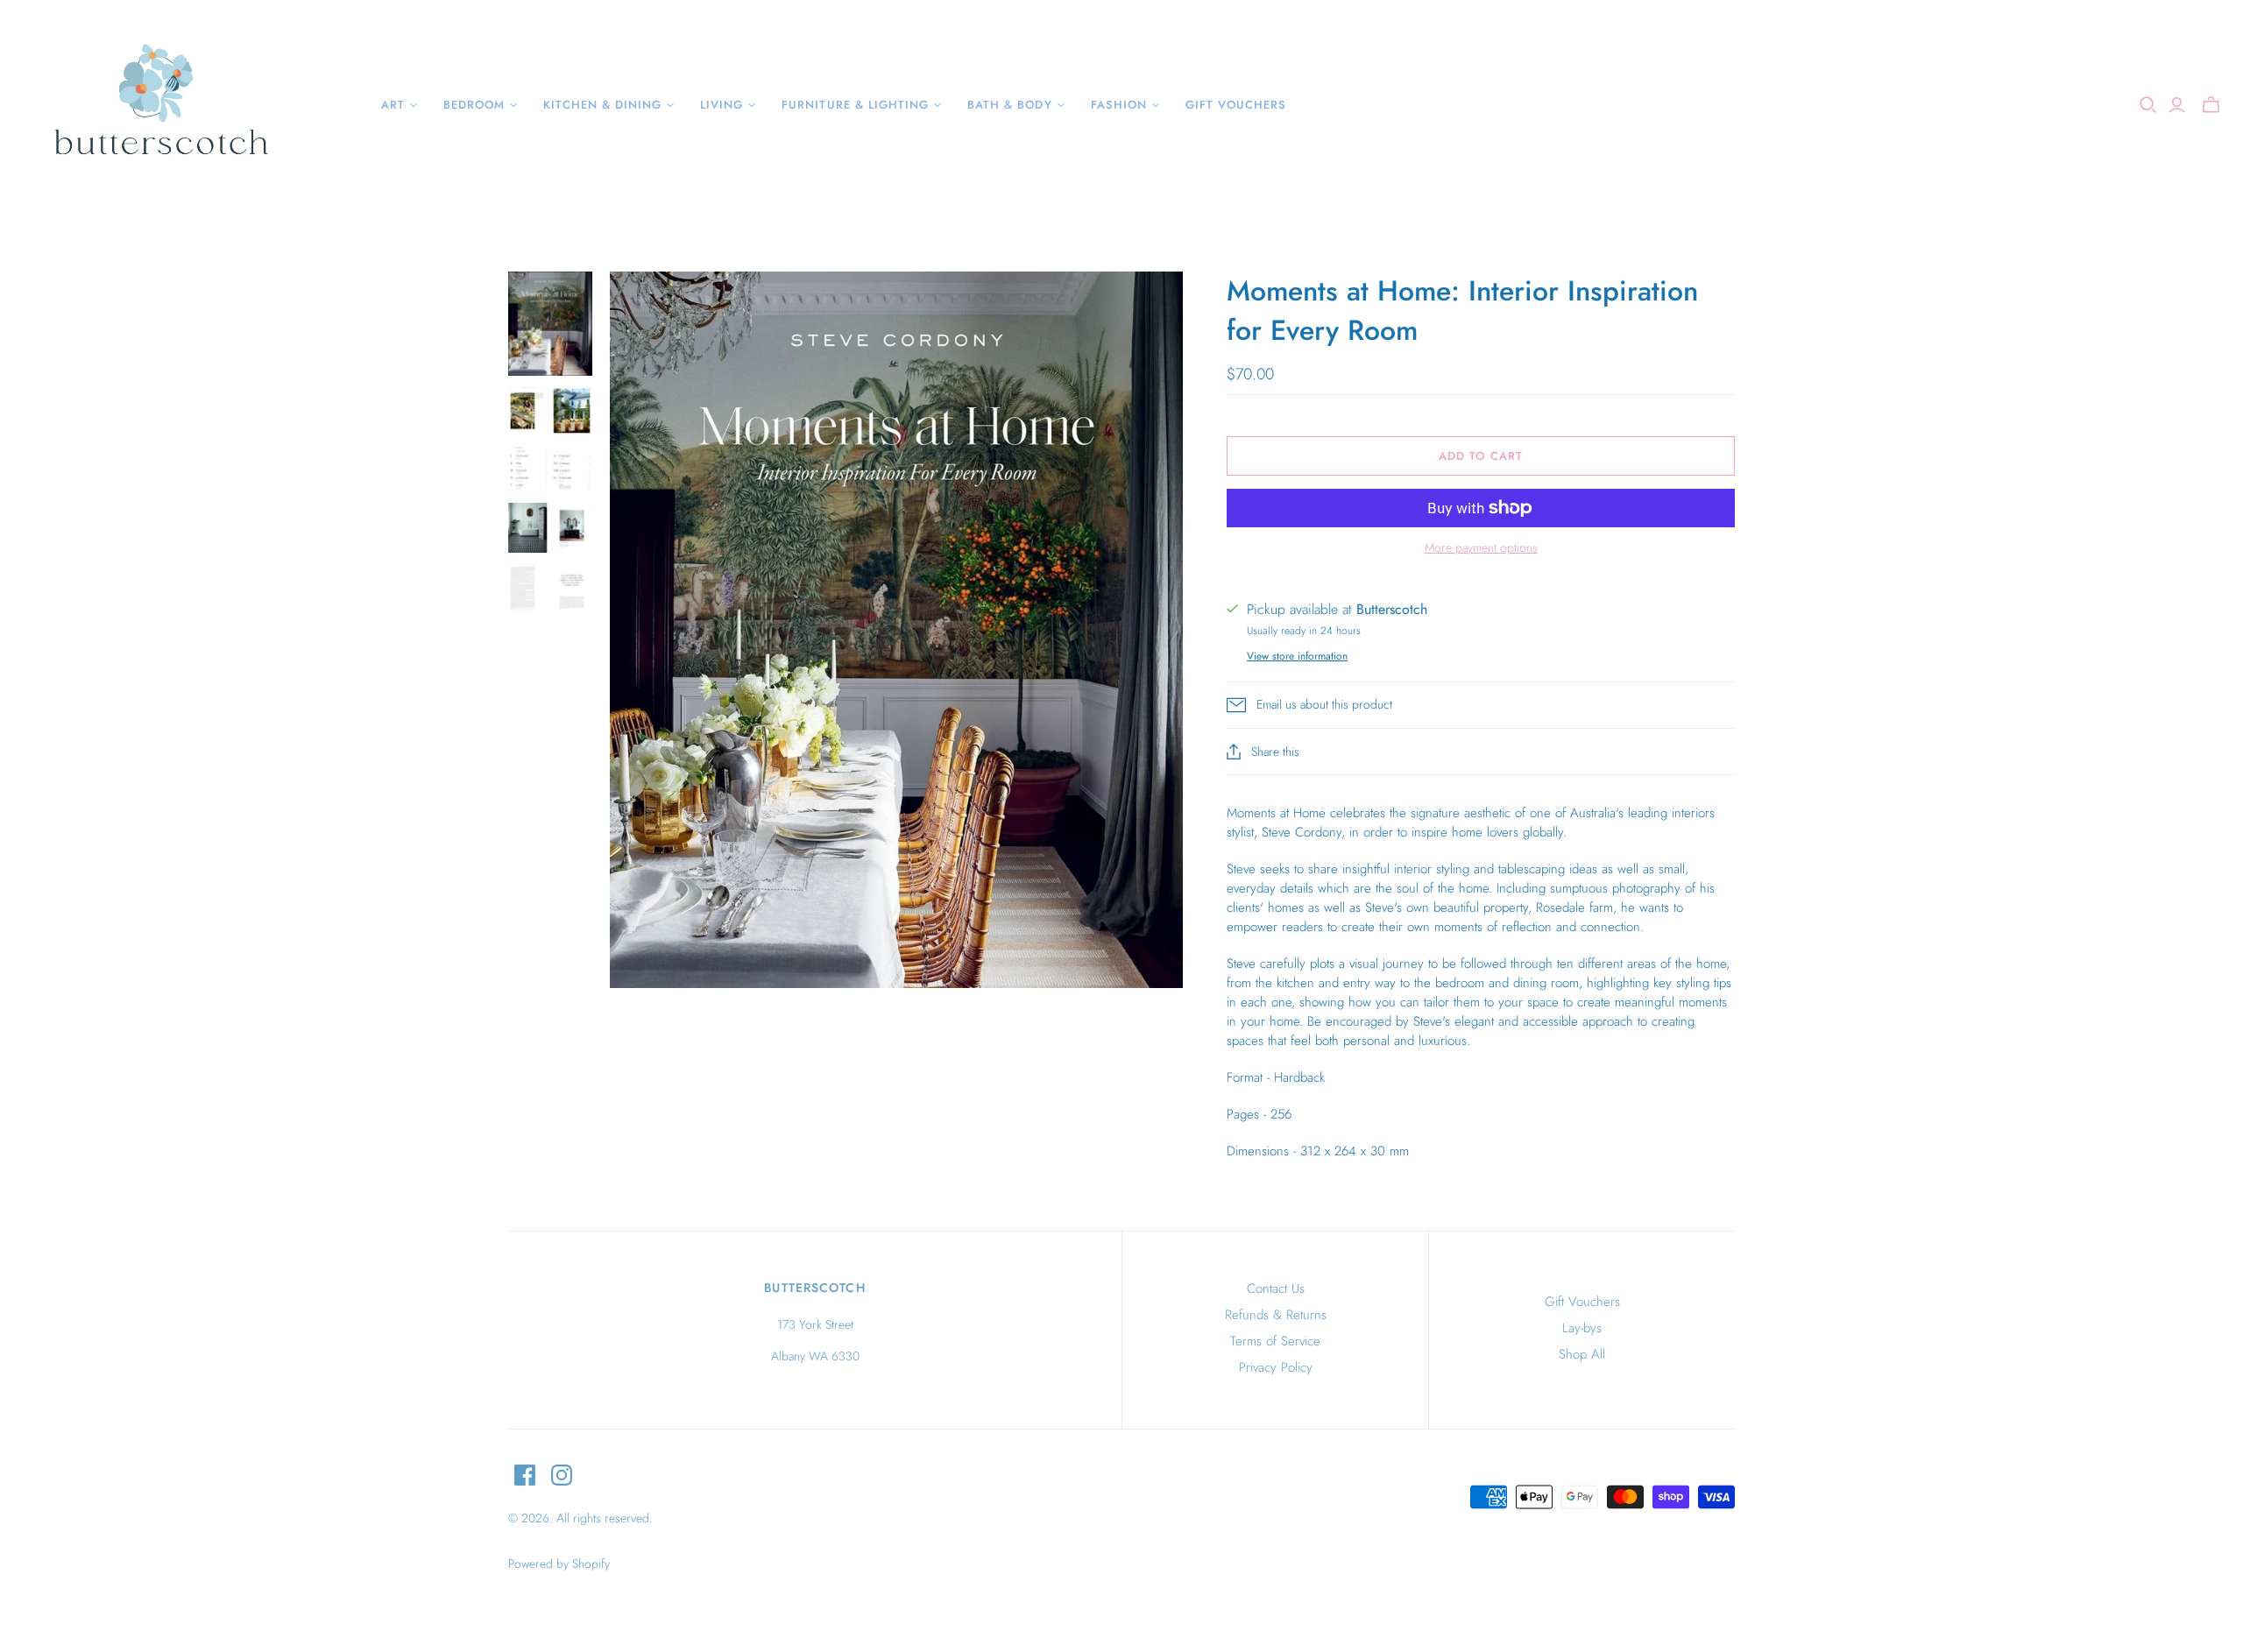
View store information (1297, 656)
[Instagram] (562, 1475)
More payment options (1481, 548)
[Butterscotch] (160, 105)
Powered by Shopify (559, 1564)
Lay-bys (1582, 1328)
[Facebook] (525, 1475)
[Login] (2177, 105)
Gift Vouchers (1582, 1302)
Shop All (1582, 1354)
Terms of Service (1275, 1341)
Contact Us (1276, 1288)
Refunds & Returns (1276, 1315)
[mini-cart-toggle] (2211, 105)
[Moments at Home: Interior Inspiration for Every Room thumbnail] (550, 324)
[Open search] (2148, 105)
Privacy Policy (1276, 1367)
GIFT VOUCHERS (1236, 105)
